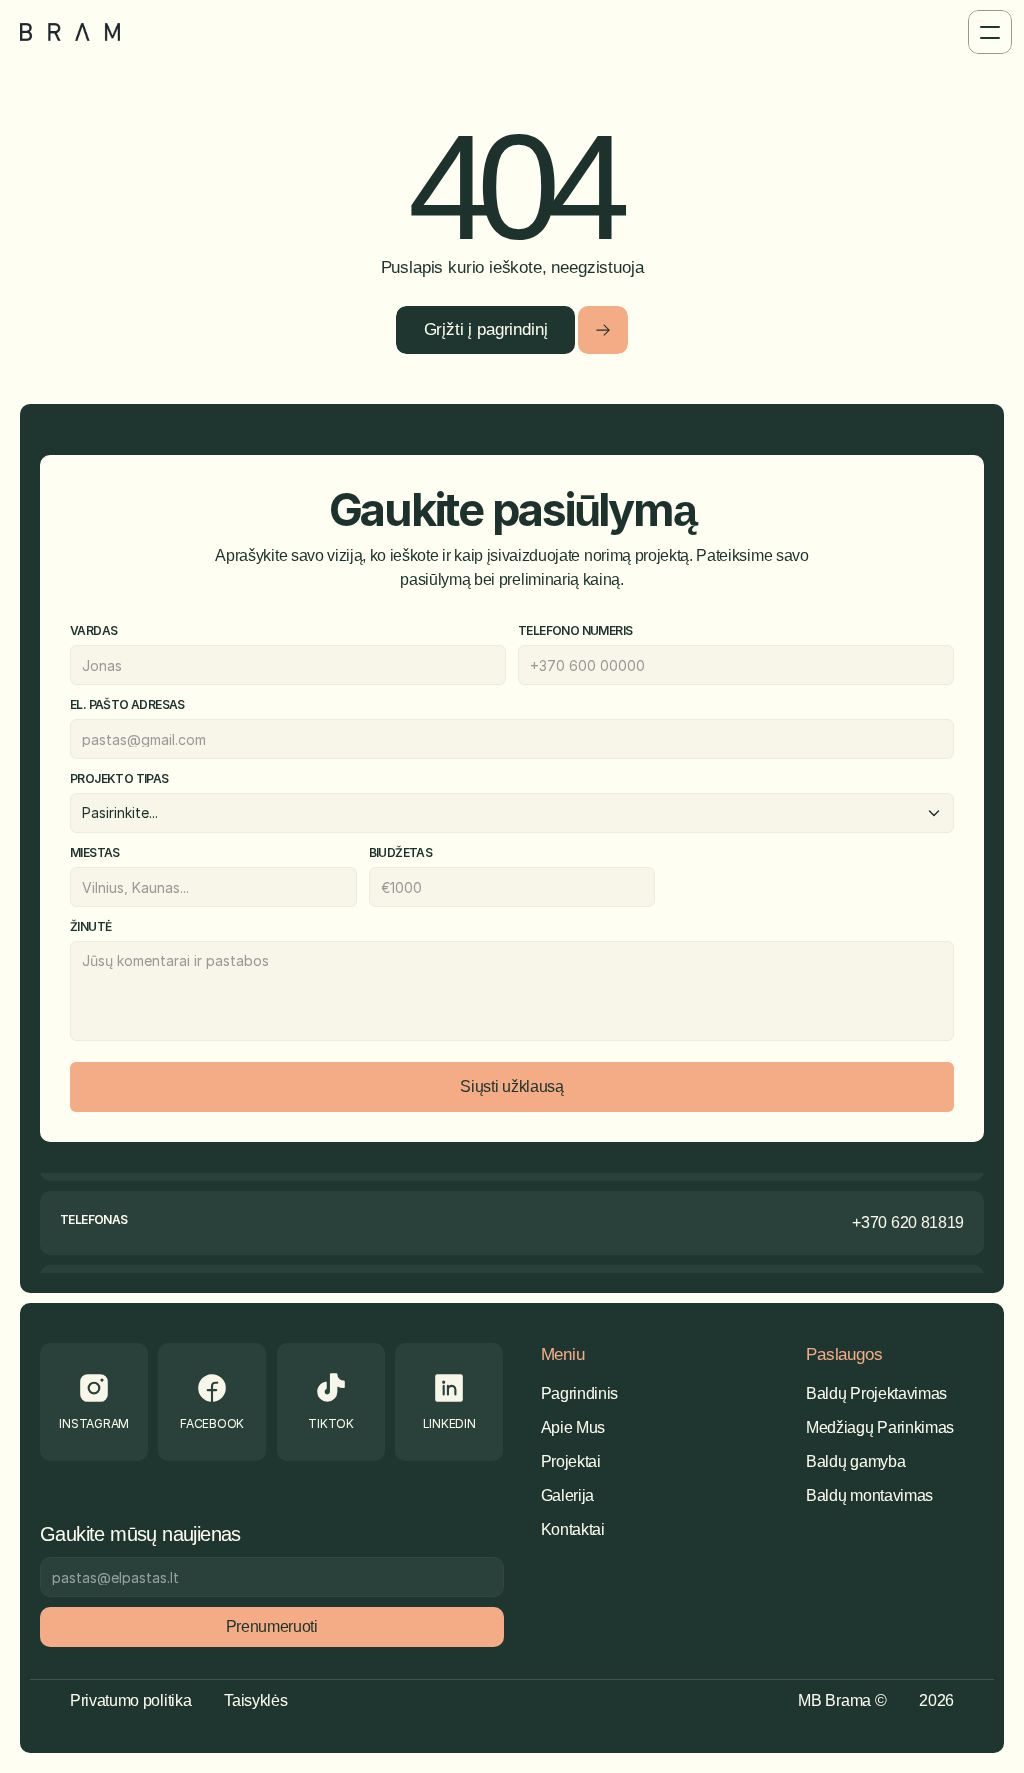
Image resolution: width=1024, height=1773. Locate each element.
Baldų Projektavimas (876, 1393)
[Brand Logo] (70, 32)
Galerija (567, 1495)
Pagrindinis (579, 1393)
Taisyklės (255, 1700)
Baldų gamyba (855, 1461)
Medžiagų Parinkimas (880, 1427)
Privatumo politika (130, 1700)
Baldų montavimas (869, 1495)
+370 (869, 1222)
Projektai (571, 1461)
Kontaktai (573, 1529)
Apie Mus (573, 1427)
